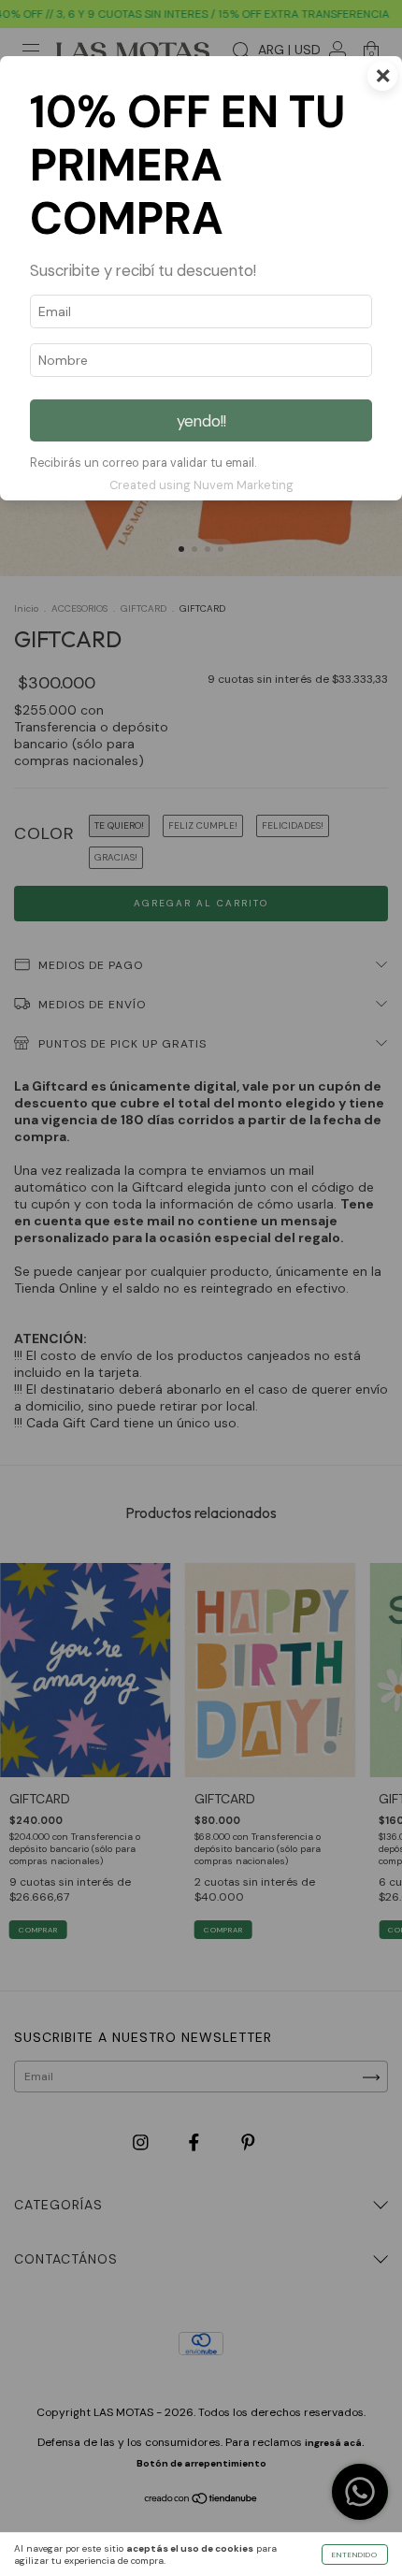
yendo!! (201, 421)
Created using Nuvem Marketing (201, 485)
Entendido (355, 2554)
